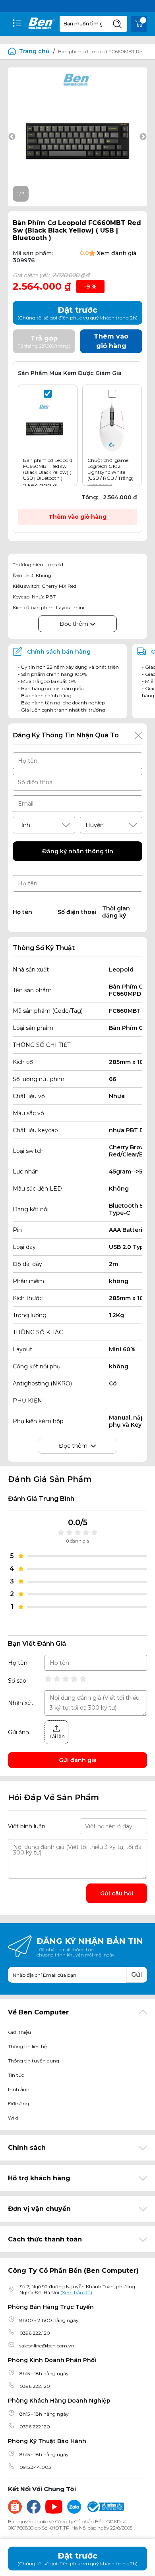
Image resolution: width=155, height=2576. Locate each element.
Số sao (17, 1681)
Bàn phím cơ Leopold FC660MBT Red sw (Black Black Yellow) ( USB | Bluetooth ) (48, 469)
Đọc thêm (75, 624)
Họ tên (18, 1663)
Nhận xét (21, 1703)
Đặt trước (77, 2559)
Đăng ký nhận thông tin (78, 851)
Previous (12, 137)
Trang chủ (34, 51)
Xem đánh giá (117, 253)
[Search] (117, 24)
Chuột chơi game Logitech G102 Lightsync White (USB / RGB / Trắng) (110, 469)
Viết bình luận (27, 1826)
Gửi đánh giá (78, 1760)
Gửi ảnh (18, 1732)
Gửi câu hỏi (117, 1893)
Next (143, 137)
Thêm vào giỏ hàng (77, 517)
